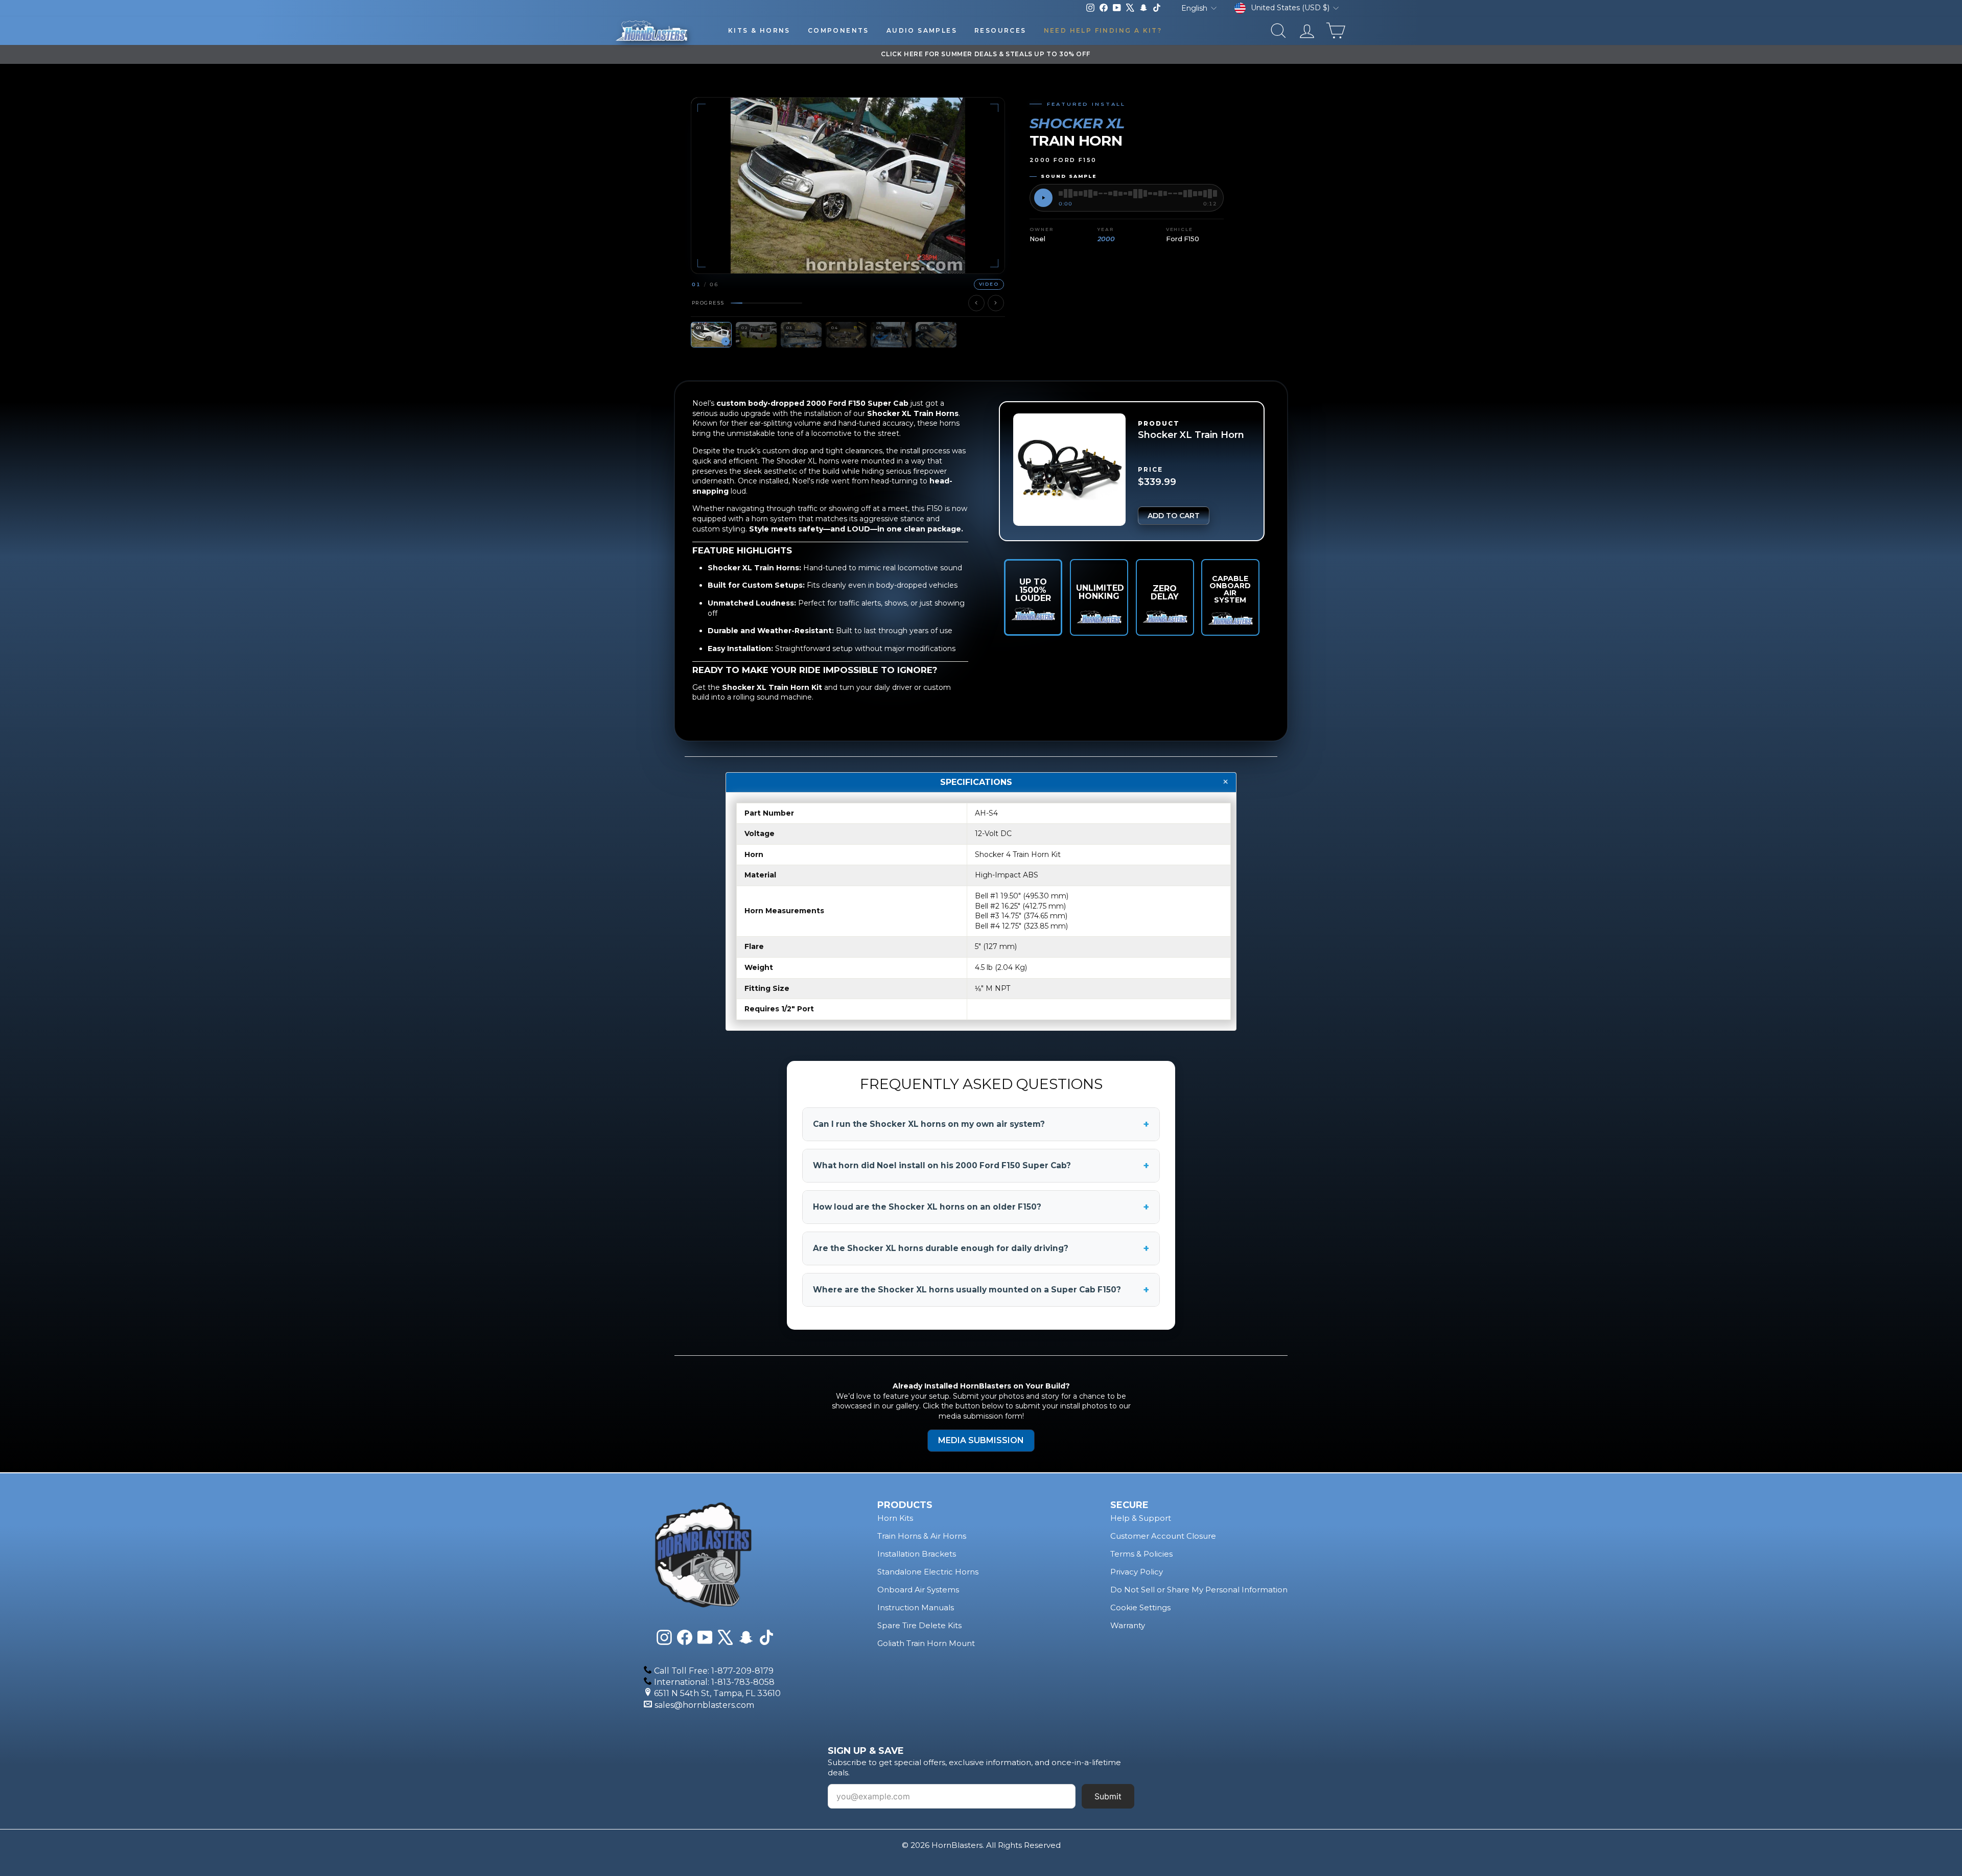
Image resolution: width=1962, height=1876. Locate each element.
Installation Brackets (917, 1554)
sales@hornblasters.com (704, 1705)
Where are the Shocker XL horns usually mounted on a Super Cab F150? (981, 1290)
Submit (1108, 1796)
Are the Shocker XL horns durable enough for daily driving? (981, 1248)
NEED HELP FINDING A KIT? (1103, 30)
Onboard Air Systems (918, 1590)
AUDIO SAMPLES (922, 30)
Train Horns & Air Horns (922, 1536)
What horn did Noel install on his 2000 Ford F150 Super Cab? (981, 1166)
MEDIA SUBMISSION (981, 1440)
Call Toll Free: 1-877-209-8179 (714, 1671)
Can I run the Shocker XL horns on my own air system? (981, 1124)
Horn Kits (895, 1518)
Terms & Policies (1141, 1554)
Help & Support (1141, 1518)
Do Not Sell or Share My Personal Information (1199, 1590)
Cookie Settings (1140, 1607)
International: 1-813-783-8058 (714, 1682)
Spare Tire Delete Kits (919, 1625)
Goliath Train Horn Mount (926, 1643)
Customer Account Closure (1163, 1536)
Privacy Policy (1137, 1572)
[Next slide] (996, 303)
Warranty (1128, 1625)
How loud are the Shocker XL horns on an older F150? (981, 1207)
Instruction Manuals (916, 1607)
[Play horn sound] (1043, 198)
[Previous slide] (976, 303)
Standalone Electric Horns (928, 1572)
